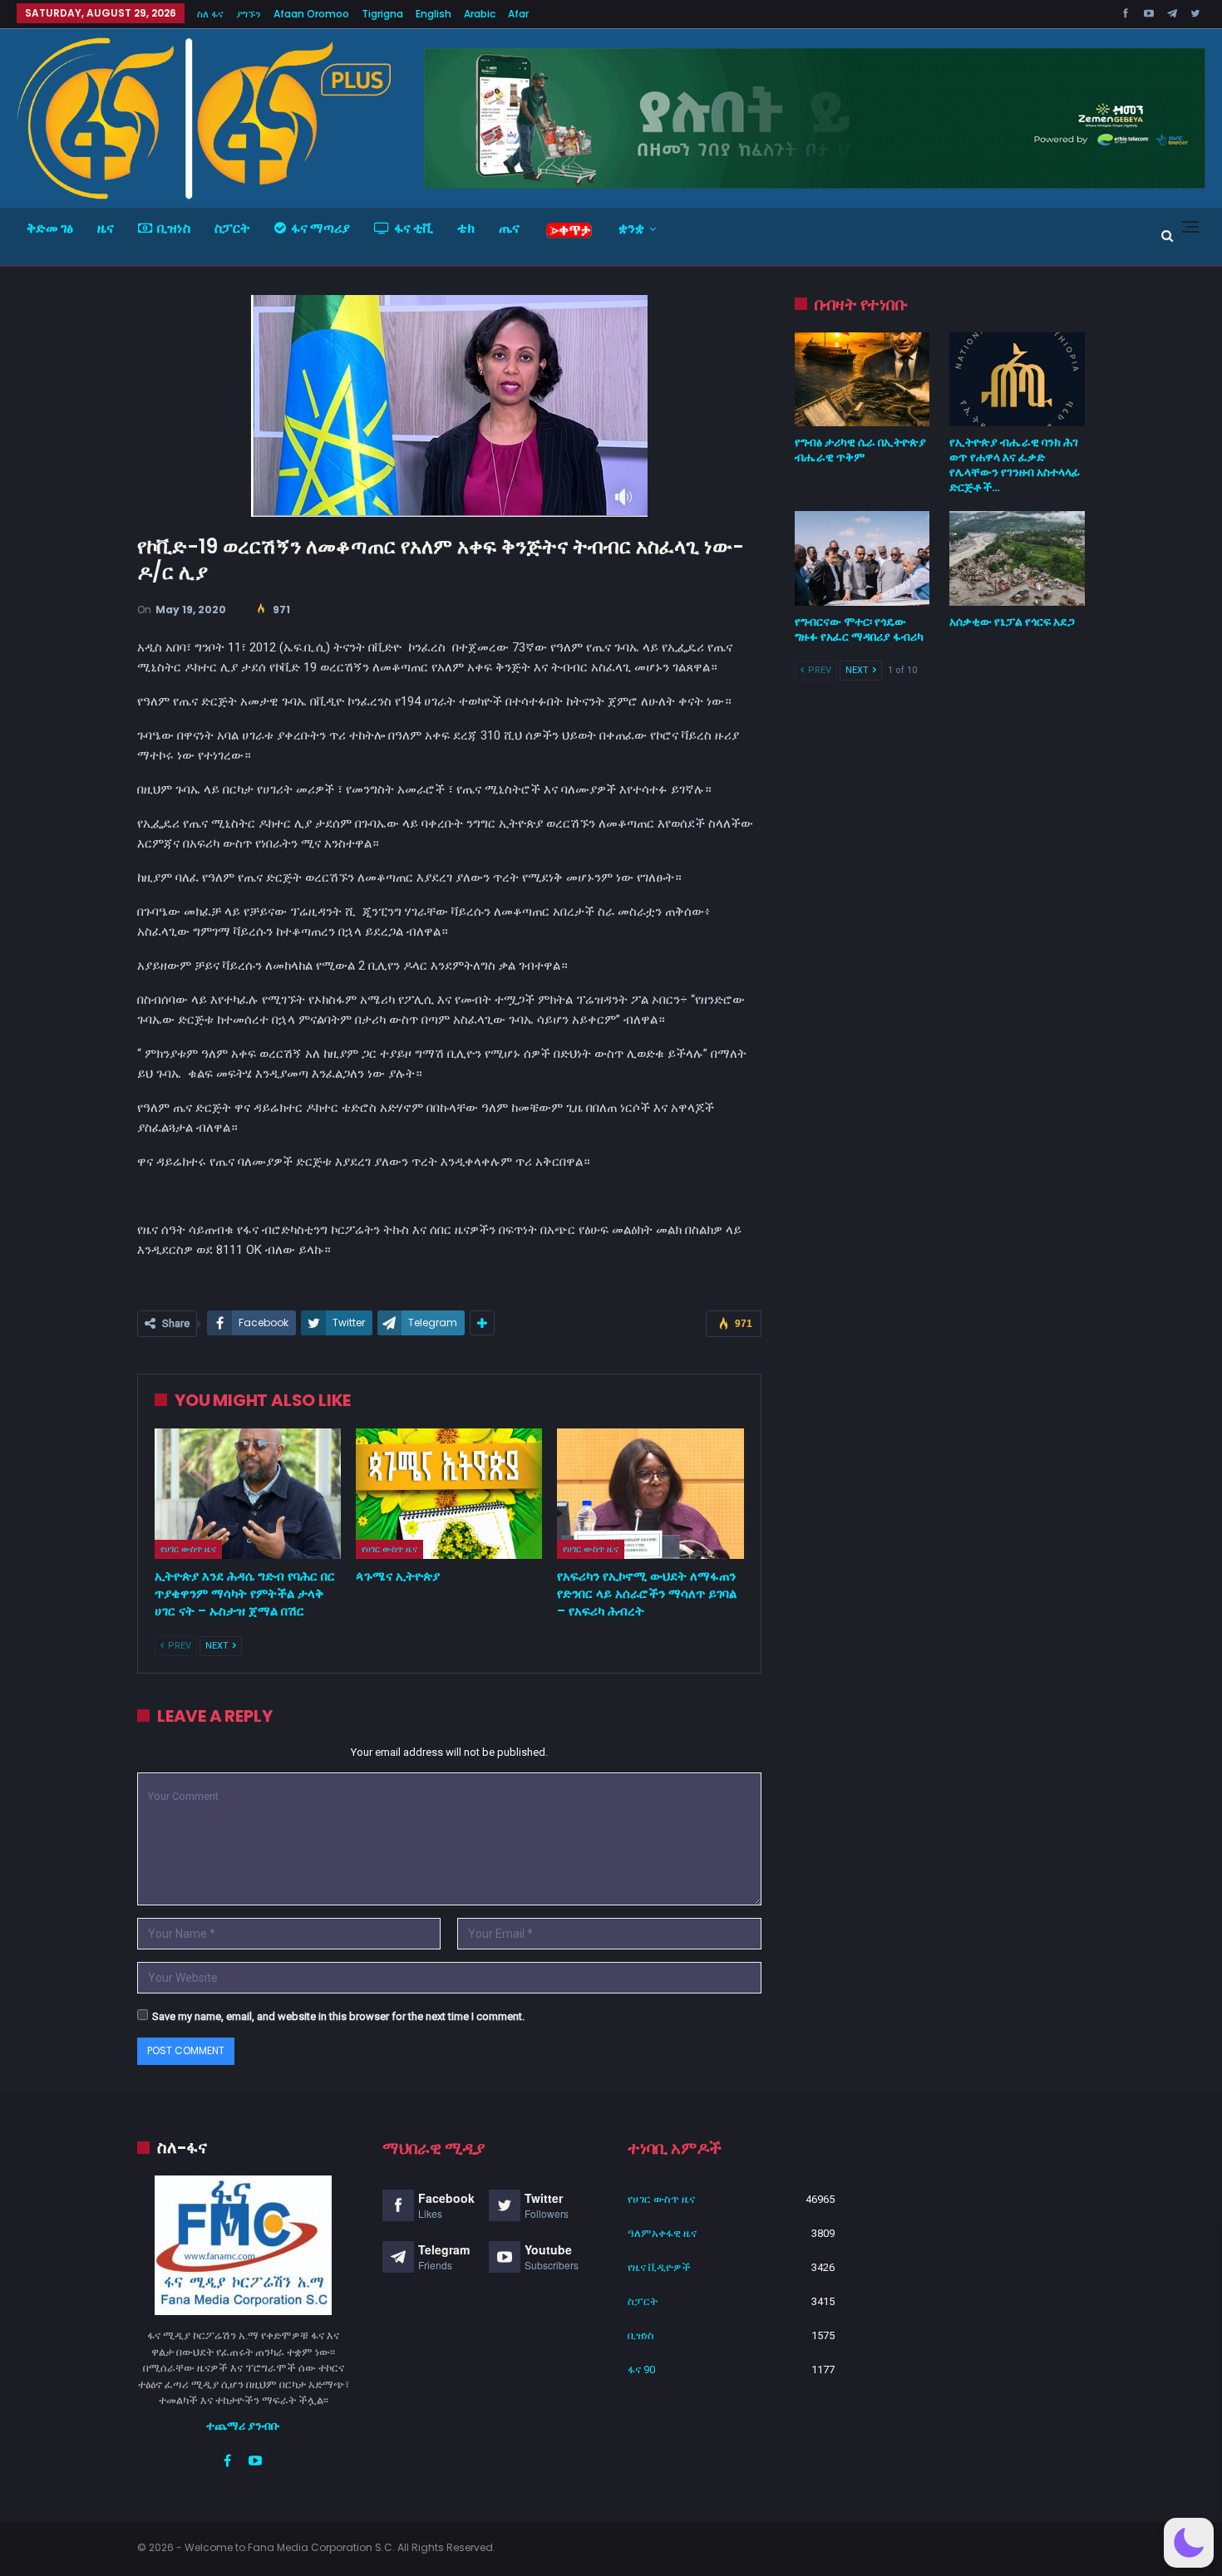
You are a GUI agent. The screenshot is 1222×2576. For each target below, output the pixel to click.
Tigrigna (382, 14)
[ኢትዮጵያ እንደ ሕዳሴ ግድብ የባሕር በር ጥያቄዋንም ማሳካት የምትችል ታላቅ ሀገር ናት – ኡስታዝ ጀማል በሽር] (248, 1494)
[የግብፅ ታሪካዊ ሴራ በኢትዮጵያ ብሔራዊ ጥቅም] (862, 380)
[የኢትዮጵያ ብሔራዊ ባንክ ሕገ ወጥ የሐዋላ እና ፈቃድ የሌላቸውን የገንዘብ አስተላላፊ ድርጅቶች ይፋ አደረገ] (1017, 380)
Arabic (480, 14)
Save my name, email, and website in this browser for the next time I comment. (338, 2016)
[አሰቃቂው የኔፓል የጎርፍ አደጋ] (1017, 558)
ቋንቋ (631, 228)
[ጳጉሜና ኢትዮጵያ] (449, 1494)
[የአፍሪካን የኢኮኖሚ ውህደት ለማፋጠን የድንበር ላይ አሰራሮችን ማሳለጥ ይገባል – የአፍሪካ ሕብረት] (650, 1494)
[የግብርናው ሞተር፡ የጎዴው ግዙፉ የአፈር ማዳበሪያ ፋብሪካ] (862, 558)
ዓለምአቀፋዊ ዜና (662, 2233)
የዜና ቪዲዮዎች (659, 2267)
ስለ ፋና (210, 14)
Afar (518, 14)
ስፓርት (232, 228)
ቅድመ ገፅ (50, 228)
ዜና (106, 228)
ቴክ (466, 228)
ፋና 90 (641, 2370)
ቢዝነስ (174, 228)
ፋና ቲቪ (414, 228)
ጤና (509, 228)
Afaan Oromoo (311, 14)
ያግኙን (249, 14)
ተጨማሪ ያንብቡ (243, 2426)
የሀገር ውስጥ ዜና (188, 1549)
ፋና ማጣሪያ (320, 228)
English (434, 14)
